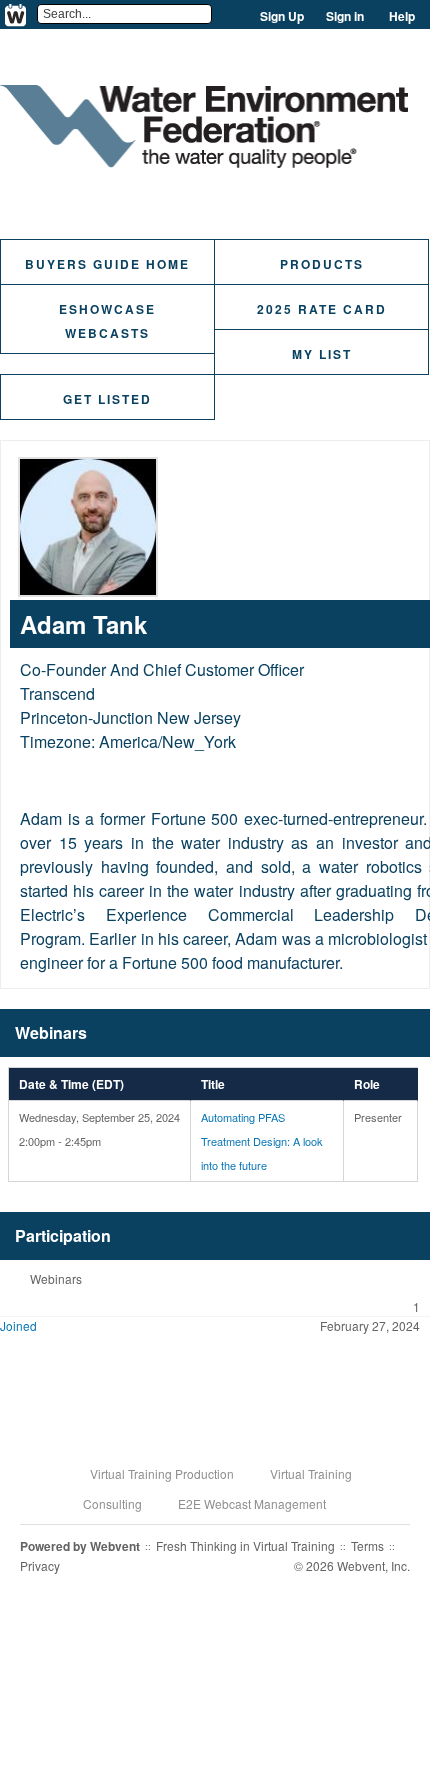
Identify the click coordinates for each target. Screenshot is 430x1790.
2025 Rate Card (322, 309)
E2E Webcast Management (252, 1503)
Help (402, 16)
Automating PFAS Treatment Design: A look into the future (262, 1141)
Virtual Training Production (162, 1473)
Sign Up (282, 16)
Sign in (345, 16)
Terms (367, 1545)
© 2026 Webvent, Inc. (352, 1565)
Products (322, 264)
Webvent (115, 1546)
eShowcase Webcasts (107, 321)
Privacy (40, 1565)
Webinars (56, 1278)
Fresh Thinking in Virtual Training (245, 1545)
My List (322, 354)
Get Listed (107, 399)
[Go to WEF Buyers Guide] (204, 161)
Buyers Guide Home (107, 264)
